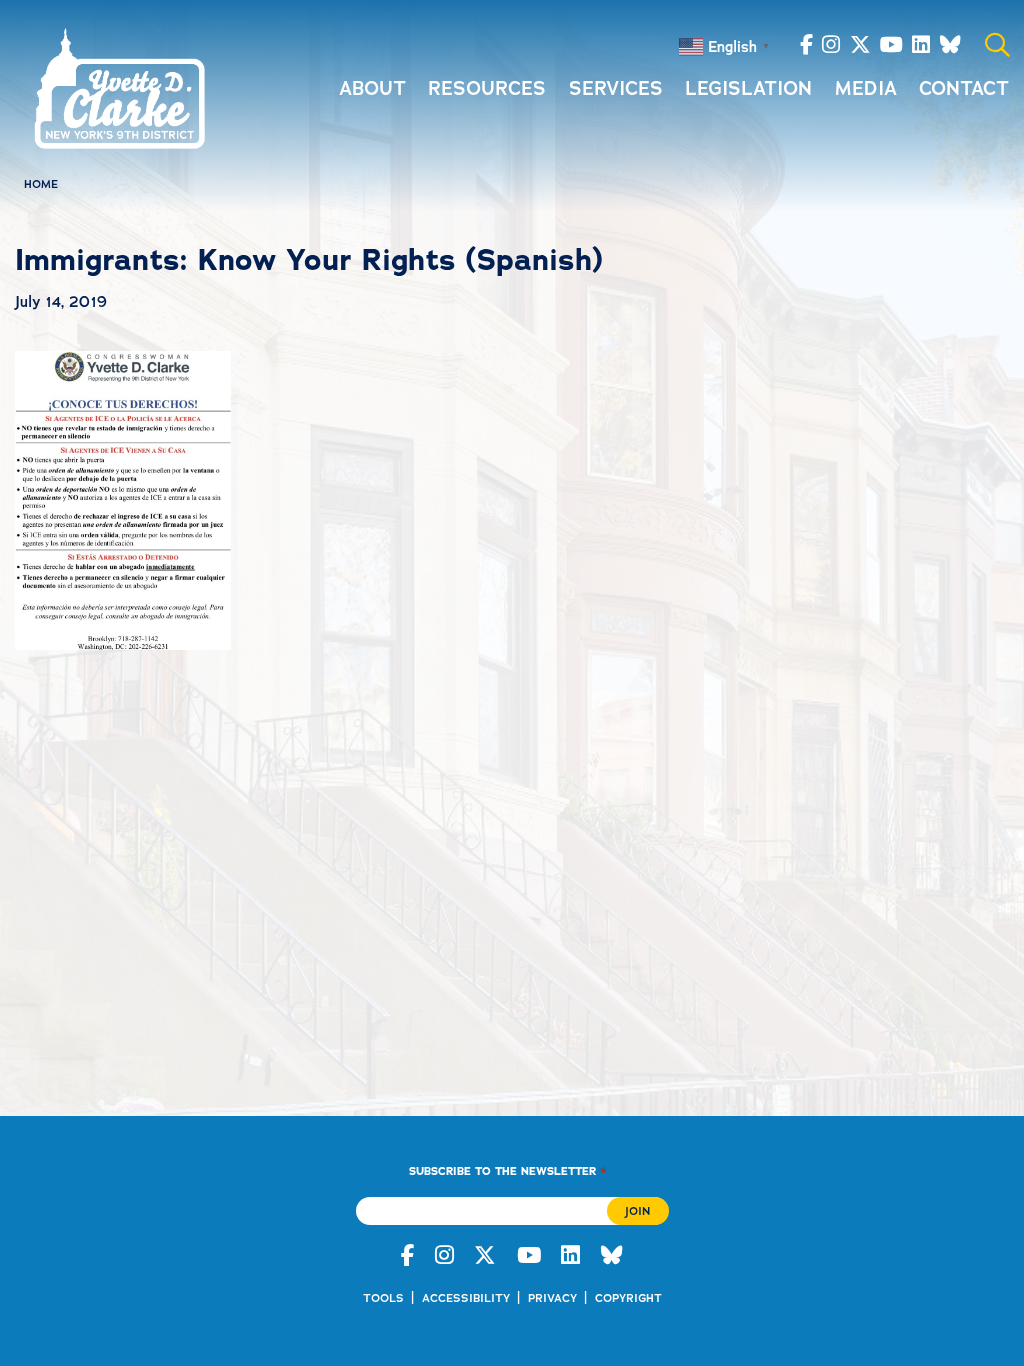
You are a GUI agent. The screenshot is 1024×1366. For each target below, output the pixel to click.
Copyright (628, 1298)
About (372, 88)
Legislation (748, 88)
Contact (964, 88)
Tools (383, 1298)
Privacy (552, 1298)
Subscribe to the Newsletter (507, 1170)
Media (866, 88)
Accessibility (466, 1298)
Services (616, 88)
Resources (487, 88)
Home (41, 184)
